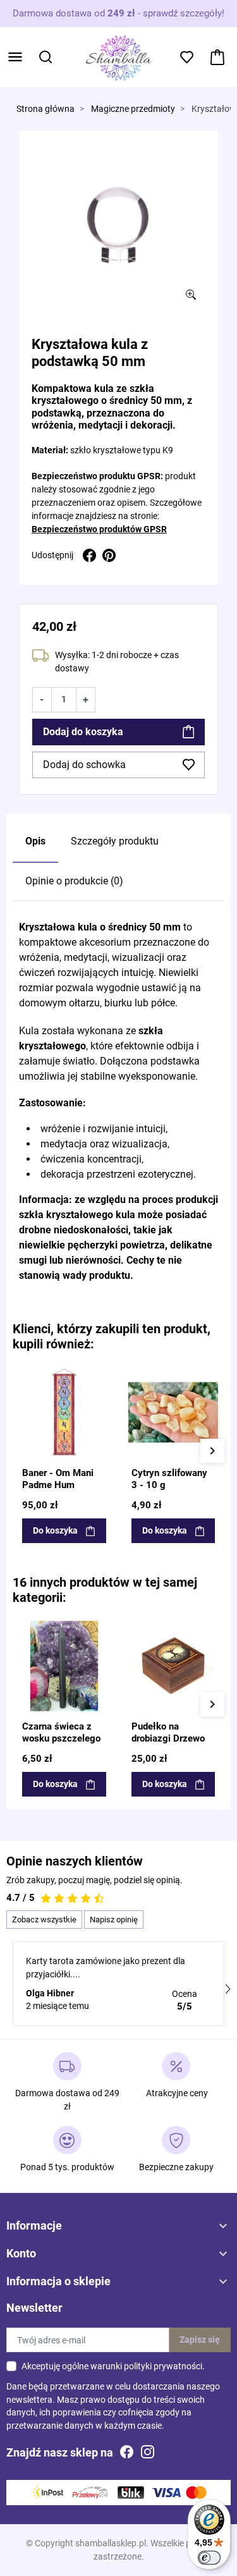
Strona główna (46, 109)
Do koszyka (55, 1530)
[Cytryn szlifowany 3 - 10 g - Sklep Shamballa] (173, 1413)
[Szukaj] (46, 57)
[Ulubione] (100, 1376)
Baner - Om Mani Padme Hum (58, 1479)
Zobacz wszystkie (44, 1920)
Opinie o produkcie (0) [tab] (74, 881)
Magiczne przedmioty (133, 109)
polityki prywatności (163, 2366)
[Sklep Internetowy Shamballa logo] (119, 56)
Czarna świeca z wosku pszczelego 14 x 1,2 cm (61, 1739)
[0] (217, 57)
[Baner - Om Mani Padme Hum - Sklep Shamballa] (64, 1413)
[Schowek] (187, 57)
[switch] (209, 2558)
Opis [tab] (35, 841)
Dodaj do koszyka (83, 732)
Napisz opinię (114, 1920)
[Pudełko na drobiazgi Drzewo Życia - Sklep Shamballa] (173, 1666)
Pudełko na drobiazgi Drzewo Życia (168, 1739)
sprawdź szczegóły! (184, 13)
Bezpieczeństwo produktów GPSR (99, 529)
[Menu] (15, 57)
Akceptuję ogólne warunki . (113, 2366)
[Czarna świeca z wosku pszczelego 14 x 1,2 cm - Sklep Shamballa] (64, 1666)
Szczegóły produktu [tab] (115, 841)
